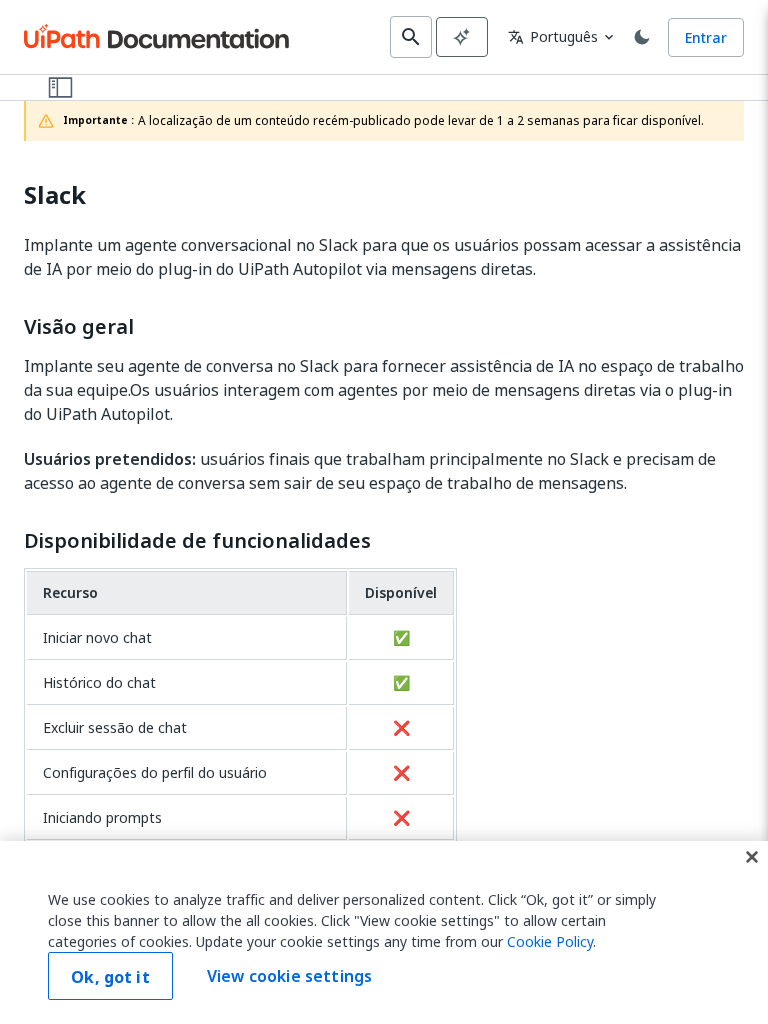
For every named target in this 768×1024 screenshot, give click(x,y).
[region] (384, 932)
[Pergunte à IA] (462, 37)
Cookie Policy (550, 941)
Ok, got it (110, 977)
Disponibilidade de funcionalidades (197, 541)
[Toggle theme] (642, 37)
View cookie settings (289, 976)
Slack (55, 195)
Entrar (706, 37)
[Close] (752, 857)
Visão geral (79, 327)
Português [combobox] (553, 36)
